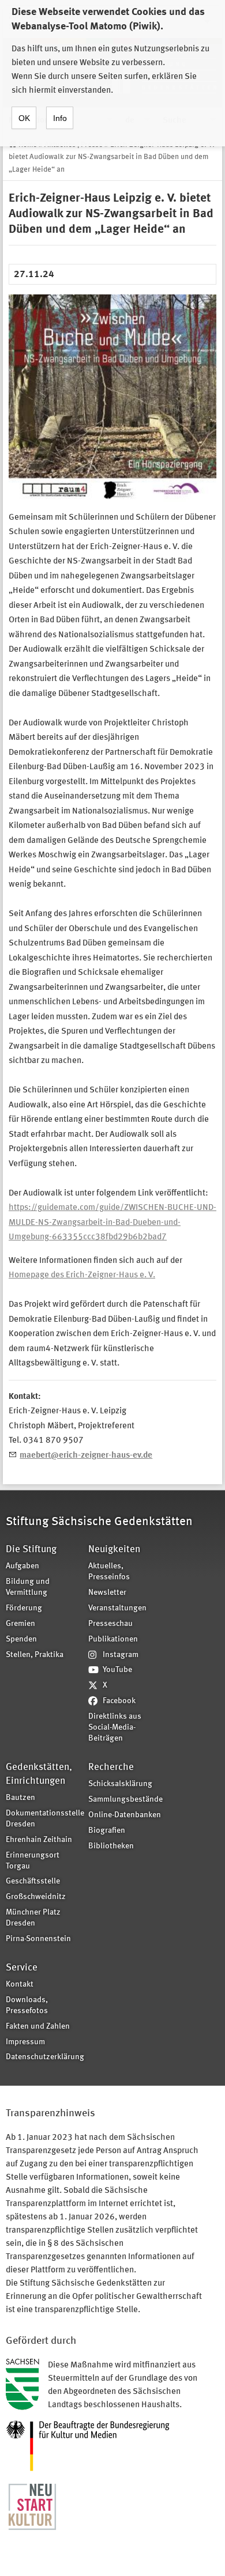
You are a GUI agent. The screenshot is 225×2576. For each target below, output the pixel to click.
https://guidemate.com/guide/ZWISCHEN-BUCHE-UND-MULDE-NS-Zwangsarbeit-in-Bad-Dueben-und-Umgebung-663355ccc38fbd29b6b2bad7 (112, 1223)
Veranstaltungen (117, 1608)
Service (22, 1968)
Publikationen (113, 1639)
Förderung (24, 1608)
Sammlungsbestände (125, 1800)
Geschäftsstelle (33, 1881)
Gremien (20, 1624)
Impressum (25, 2042)
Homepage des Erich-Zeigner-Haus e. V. (82, 1275)
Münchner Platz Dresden (33, 1918)
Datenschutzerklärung (43, 2057)
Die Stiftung (31, 1550)
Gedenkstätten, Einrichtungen (39, 1774)
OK (24, 118)
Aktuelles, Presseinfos (109, 1572)
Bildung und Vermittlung (28, 1587)
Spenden (21, 1639)
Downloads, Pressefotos (27, 2006)
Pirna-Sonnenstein (38, 1939)
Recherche (111, 1767)
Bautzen (20, 1798)
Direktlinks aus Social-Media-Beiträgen (115, 1728)
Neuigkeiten (114, 1550)
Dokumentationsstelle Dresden (43, 1819)
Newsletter (107, 1593)
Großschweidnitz (36, 1897)
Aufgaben (22, 1566)
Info (60, 118)
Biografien (107, 1831)
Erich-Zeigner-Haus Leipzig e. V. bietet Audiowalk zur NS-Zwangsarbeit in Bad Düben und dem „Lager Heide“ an (112, 157)
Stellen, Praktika (35, 1655)
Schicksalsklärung (120, 1784)
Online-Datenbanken (125, 1815)
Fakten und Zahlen (38, 2027)
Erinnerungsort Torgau (33, 1861)
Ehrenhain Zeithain (39, 1840)
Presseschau (110, 1624)
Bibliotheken (111, 1846)
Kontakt (20, 1985)
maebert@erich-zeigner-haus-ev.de (86, 1456)
